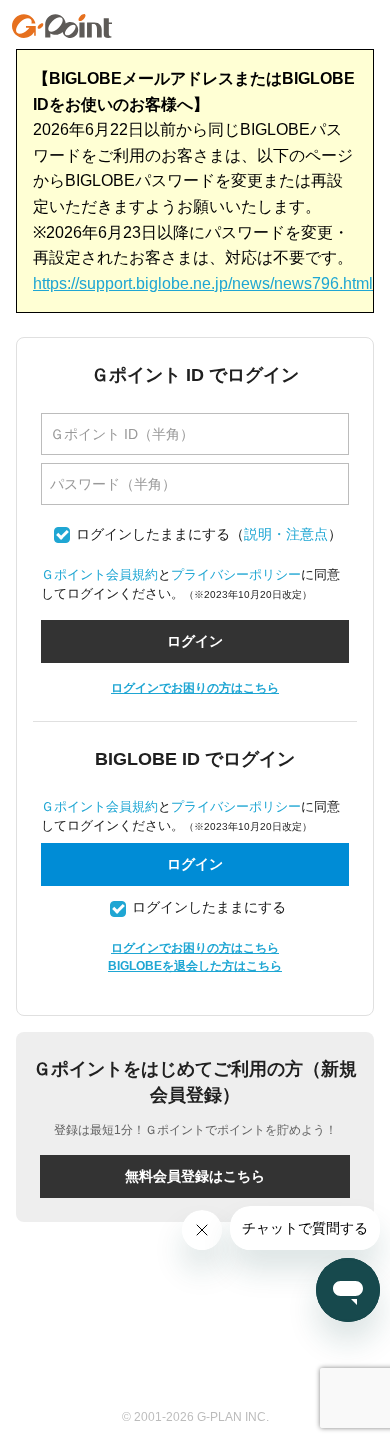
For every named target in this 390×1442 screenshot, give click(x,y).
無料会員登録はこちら (195, 1176)
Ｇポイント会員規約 (99, 574)
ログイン (195, 864)
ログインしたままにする (153, 534)
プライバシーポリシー (236, 574)
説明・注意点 (286, 534)
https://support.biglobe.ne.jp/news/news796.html (203, 283)
